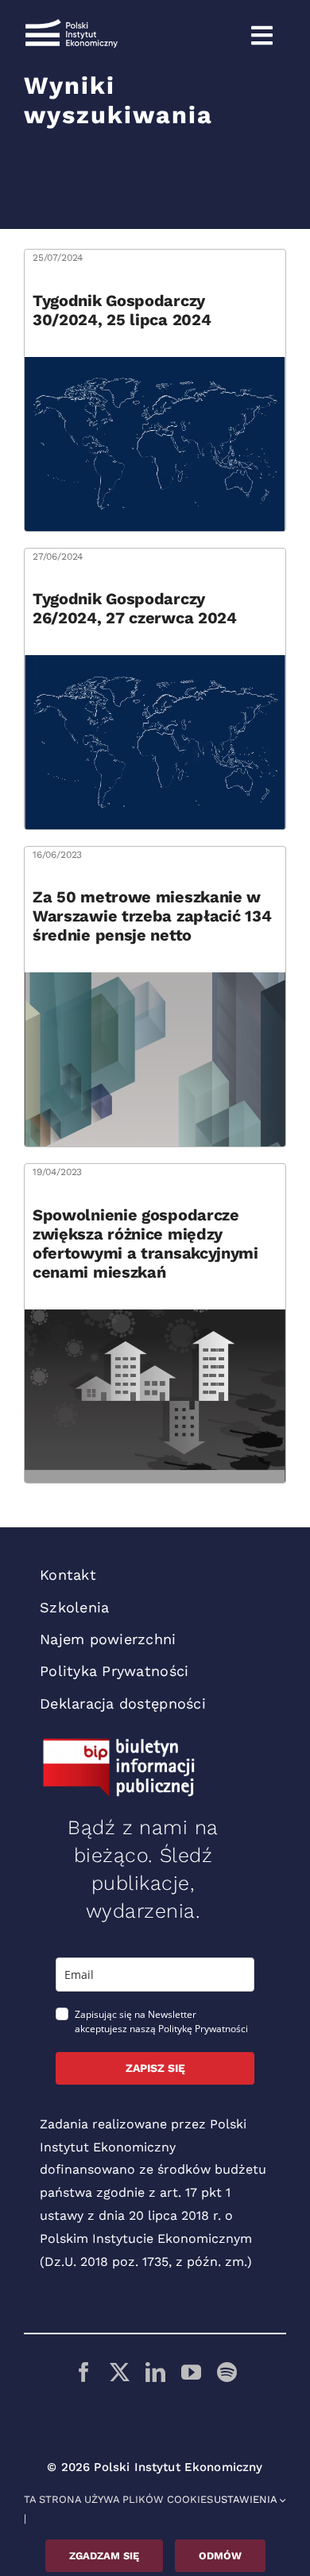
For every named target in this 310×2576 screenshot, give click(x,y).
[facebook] (84, 2372)
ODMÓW (220, 2556)
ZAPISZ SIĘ (155, 2068)
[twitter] (120, 2372)
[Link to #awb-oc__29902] (262, 36)
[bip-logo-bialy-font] (119, 1744)
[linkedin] (155, 2372)
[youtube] (191, 2372)
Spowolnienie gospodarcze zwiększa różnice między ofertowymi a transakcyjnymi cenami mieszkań (145, 1243)
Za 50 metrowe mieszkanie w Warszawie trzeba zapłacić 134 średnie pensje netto (152, 916)
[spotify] (227, 2372)
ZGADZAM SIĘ (104, 2556)
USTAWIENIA (247, 2499)
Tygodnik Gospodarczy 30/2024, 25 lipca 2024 (122, 310)
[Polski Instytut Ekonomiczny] (72, 25)
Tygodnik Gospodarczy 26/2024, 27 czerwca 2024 (135, 608)
